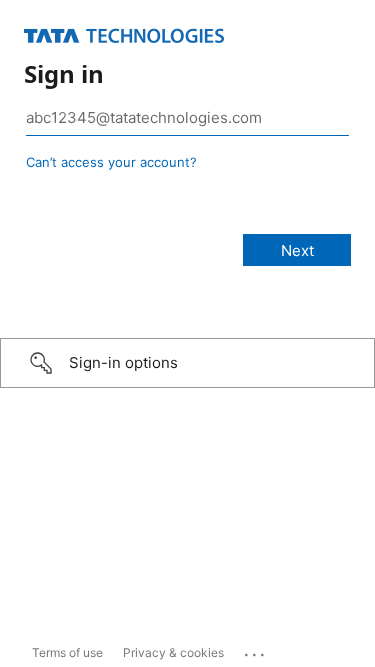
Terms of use (67, 652)
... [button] (256, 650)
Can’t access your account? (111, 162)
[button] (187, 363)
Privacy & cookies (173, 652)
